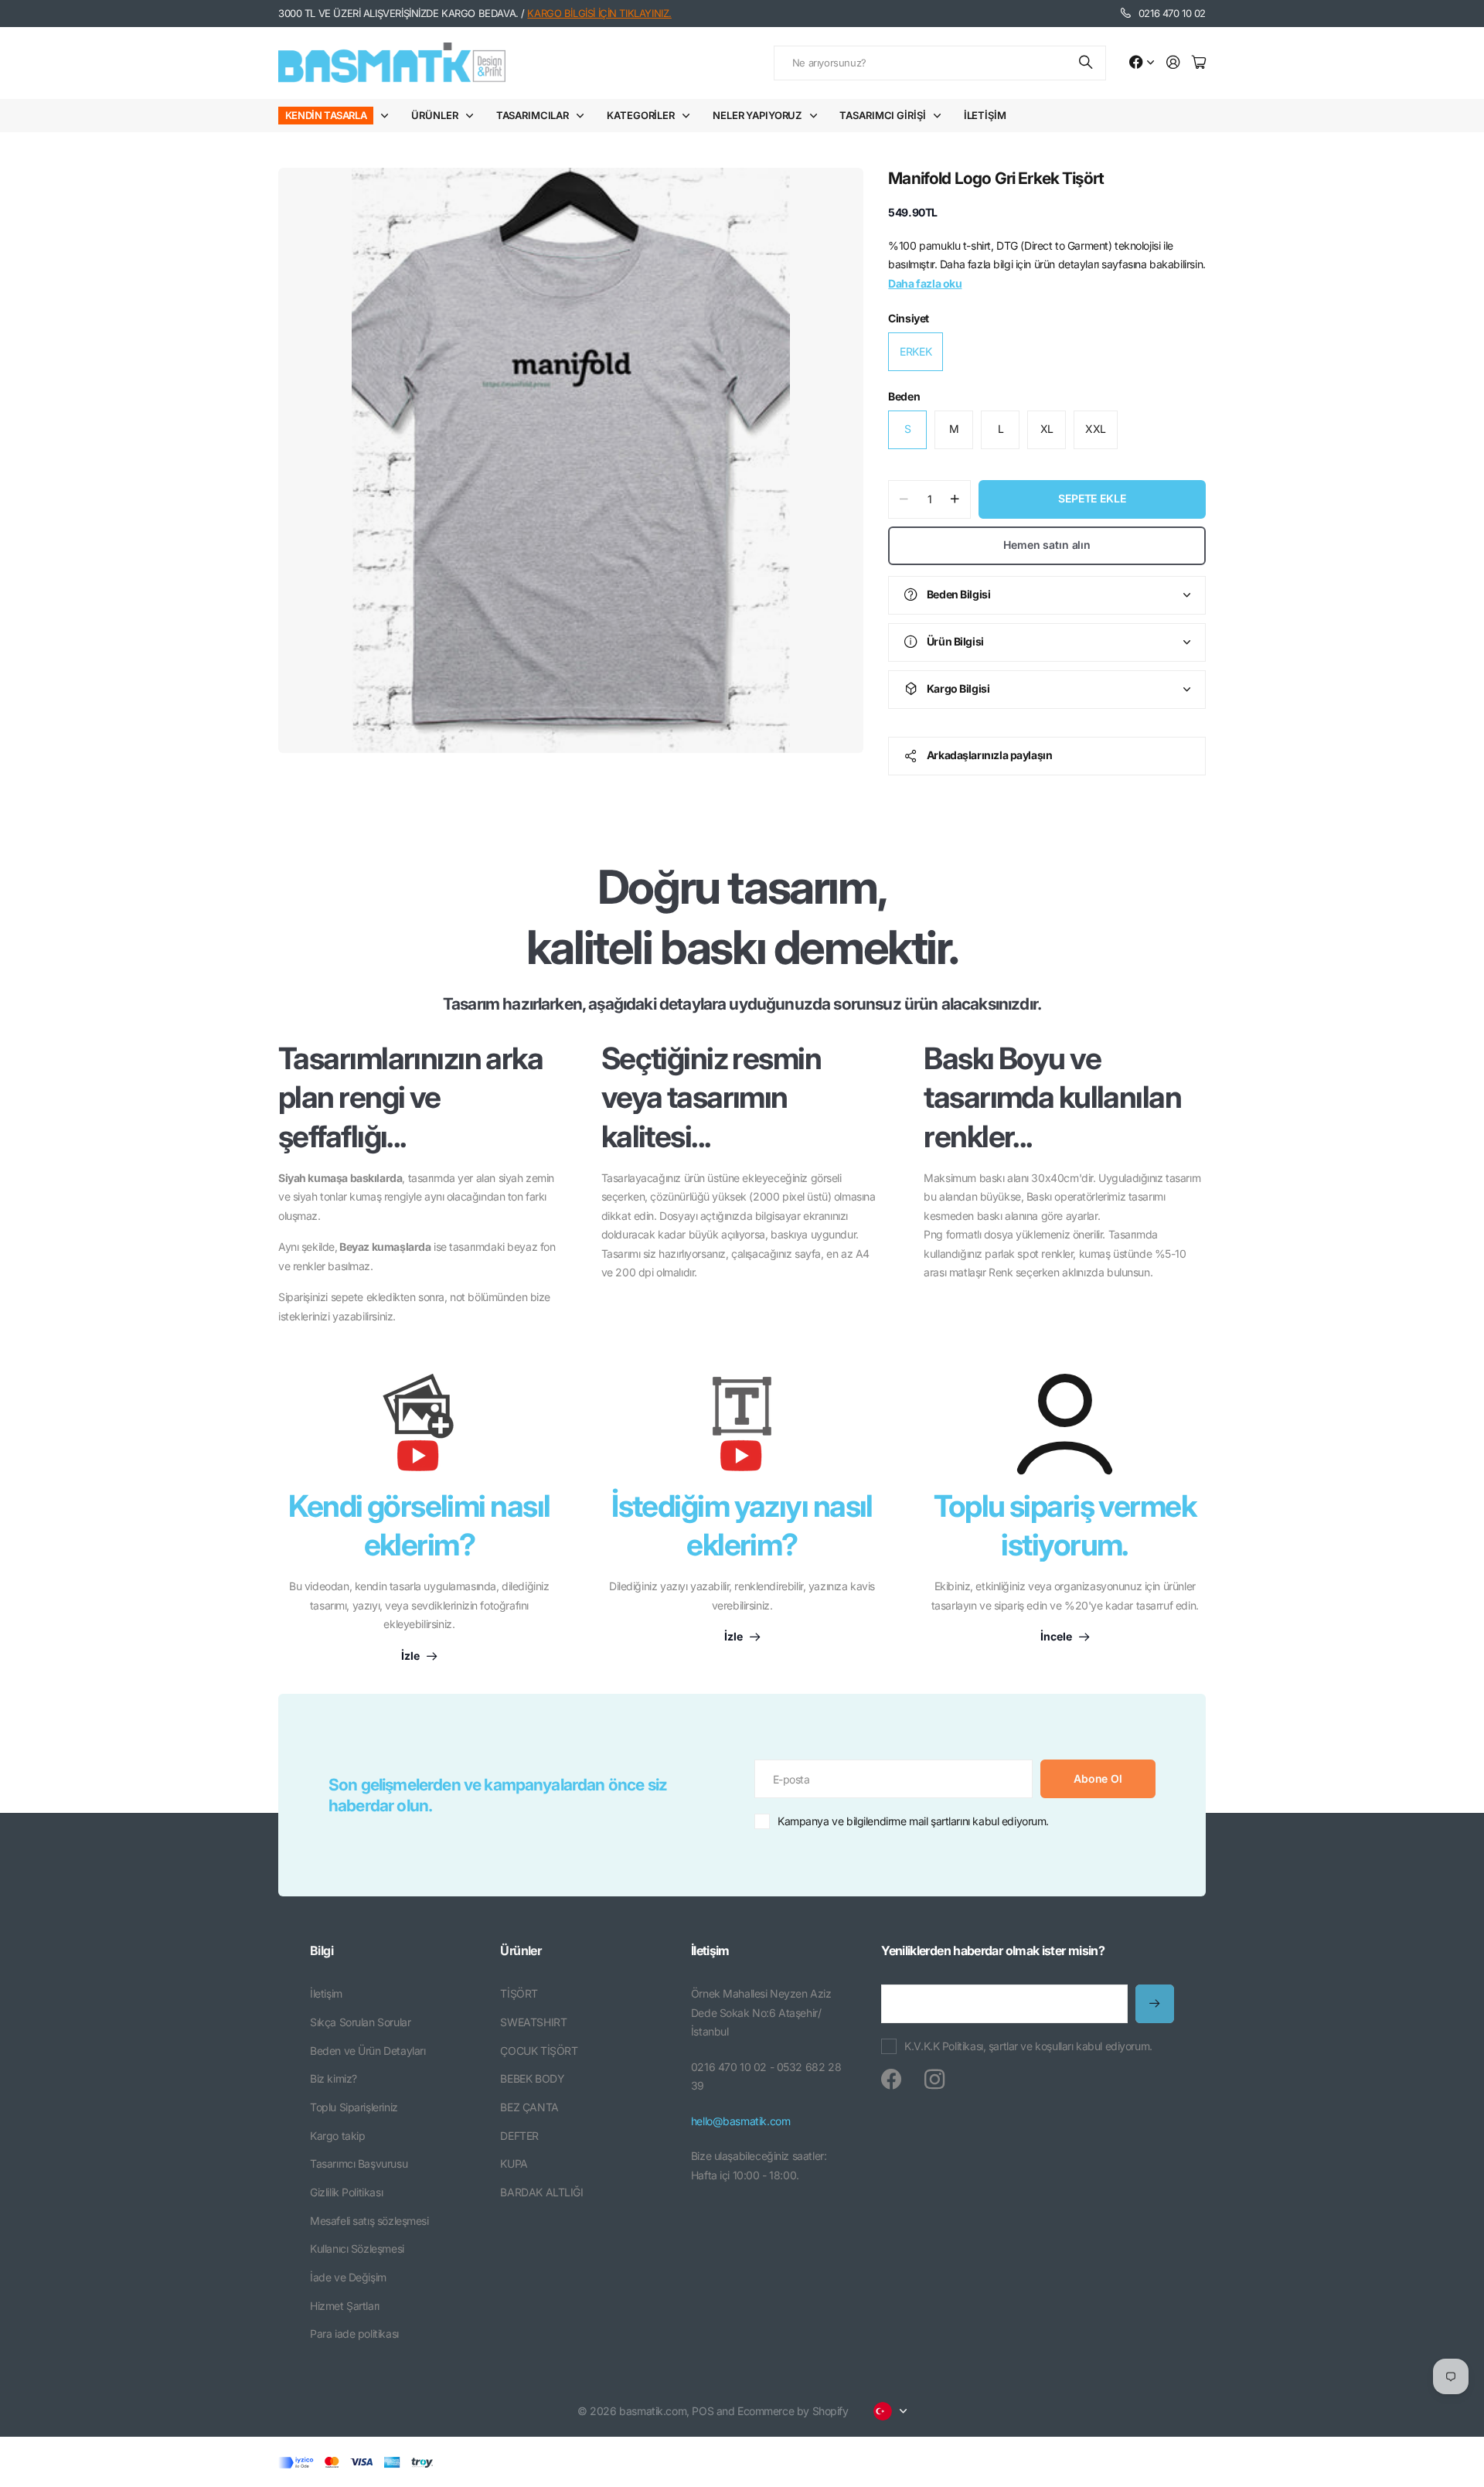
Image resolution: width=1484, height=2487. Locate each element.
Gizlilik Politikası (346, 2192)
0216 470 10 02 (1172, 13)
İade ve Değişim (348, 2277)
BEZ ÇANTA (529, 2107)
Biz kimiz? (334, 2078)
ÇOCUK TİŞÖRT (539, 2051)
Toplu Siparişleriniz (354, 2107)
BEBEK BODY (532, 2078)
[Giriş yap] (1173, 63)
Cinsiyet (909, 318)
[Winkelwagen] (1199, 63)
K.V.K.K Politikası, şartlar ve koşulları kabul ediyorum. (1028, 2046)
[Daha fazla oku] (1142, 63)
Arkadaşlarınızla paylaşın (990, 755)
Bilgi (322, 1950)
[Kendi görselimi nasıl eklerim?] (419, 1430)
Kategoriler (641, 115)
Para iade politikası (354, 2334)
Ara (1087, 63)
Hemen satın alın (1047, 545)
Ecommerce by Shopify (793, 2411)
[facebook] (891, 2080)
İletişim (985, 115)
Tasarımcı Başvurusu (359, 2163)
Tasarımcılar (533, 115)
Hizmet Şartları (345, 2306)
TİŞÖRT (519, 1993)
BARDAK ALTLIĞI (541, 2192)
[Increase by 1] (955, 499)
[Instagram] (934, 2080)
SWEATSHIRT (533, 2022)
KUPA (514, 2163)
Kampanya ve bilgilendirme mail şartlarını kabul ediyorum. (913, 1821)
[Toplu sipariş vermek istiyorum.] (1065, 1424)
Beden (904, 396)
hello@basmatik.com (740, 2121)
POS (703, 2411)
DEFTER (519, 2136)
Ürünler (434, 115)
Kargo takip (337, 2136)
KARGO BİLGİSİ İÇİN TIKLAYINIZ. (599, 13)
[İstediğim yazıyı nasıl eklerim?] (742, 1430)
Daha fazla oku (925, 283)
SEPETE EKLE (1092, 498)
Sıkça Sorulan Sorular (360, 2022)
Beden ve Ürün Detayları (368, 2051)
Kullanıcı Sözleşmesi (357, 2249)
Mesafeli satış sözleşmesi (369, 2221)
